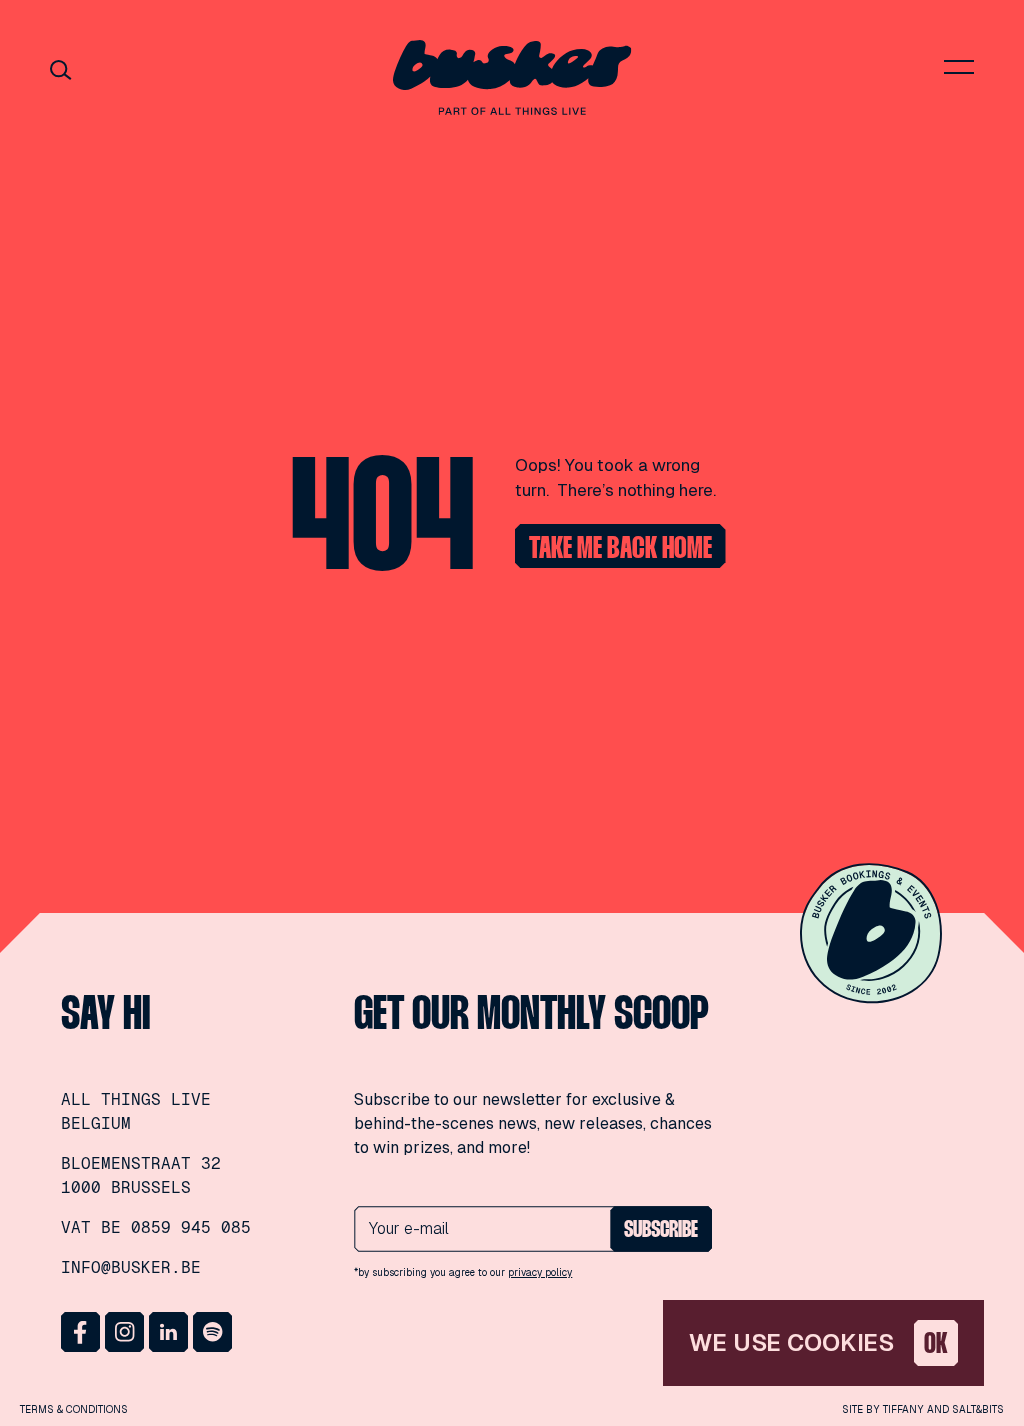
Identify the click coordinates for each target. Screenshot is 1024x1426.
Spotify (213, 1332)
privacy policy (540, 1272)
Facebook (81, 1332)
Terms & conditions (74, 1409)
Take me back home (620, 549)
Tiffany (903, 1409)
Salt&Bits (978, 1409)
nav (959, 67)
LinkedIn (169, 1332)
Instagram (125, 1332)
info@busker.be (131, 1267)
